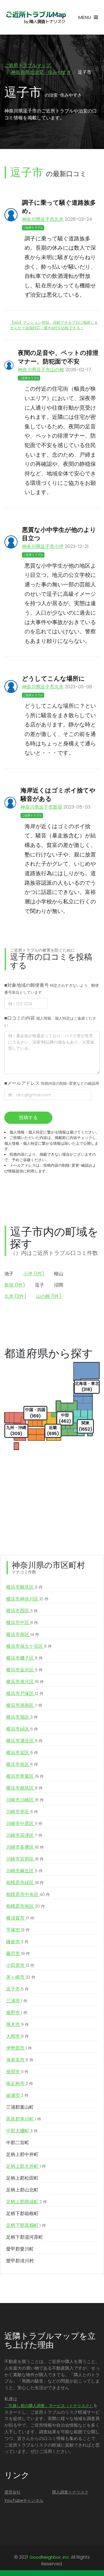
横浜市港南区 (24, 1705)
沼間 (59, 1285)
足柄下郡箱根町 (22, 2213)
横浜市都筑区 (24, 1788)
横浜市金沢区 (24, 1670)
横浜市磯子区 (24, 1658)
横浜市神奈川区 (27, 1599)
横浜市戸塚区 (25, 1693)
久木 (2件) (15, 1296)
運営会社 (12, 2492)
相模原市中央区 (28, 1894)
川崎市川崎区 (25, 1800)
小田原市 (20, 1965)
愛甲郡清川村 (20, 2261)
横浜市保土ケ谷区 (29, 1646)
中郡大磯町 (22, 2131)
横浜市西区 (22, 1611)
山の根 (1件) (49, 1296)
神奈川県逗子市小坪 (43, 546)
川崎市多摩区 (25, 1847)
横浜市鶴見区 (24, 1587)
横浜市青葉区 (25, 1776)
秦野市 (17, 2013)
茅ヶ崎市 (21, 1977)
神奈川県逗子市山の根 (41, 370)
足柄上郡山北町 (22, 2190)
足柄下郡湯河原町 (25, 2237)
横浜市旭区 (22, 1717)
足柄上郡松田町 (22, 2178)
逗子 (40, 1285)
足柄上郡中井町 (22, 2154)
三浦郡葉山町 (20, 2107)
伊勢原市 (19, 2048)
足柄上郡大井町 (26, 2166)
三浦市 (17, 2001)
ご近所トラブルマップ (27, 65)
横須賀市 (20, 1918)
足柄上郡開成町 (27, 2202)
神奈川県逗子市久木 (43, 219)
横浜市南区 (23, 1634)
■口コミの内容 (50, 1021)
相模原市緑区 (25, 1883)
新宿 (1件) (15, 1285)
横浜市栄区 (22, 1753)
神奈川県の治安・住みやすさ (41, 72)
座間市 (17, 2072)
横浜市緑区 (22, 1729)
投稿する (28, 1117)
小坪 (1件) (34, 1274)
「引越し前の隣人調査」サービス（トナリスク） (49, 2406)
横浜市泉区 (22, 1764)
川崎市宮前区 (25, 1859)
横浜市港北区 (25, 1682)
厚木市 (17, 2024)
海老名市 (20, 2060)
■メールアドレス (52, 1083)
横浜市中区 (22, 1623)
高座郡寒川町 (24, 2119)
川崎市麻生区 (24, 1871)
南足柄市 (20, 2083)
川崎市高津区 (24, 1835)
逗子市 (17, 1989)
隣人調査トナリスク (70, 2492)
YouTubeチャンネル (24, 2500)
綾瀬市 (17, 2095)
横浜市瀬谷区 (24, 1741)
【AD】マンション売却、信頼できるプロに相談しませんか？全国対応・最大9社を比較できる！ (54, 325)
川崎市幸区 (22, 1812)
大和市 (17, 2036)
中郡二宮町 (18, 2143)
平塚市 (18, 1930)
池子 (9, 1274)
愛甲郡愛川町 (20, 2249)
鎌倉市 (17, 1942)
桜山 (59, 1274)
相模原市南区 (26, 1906)
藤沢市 (18, 1953)
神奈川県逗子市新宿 (41, 807)
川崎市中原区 (24, 1823)
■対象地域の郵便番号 (52, 988)
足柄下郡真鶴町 (26, 2225)
